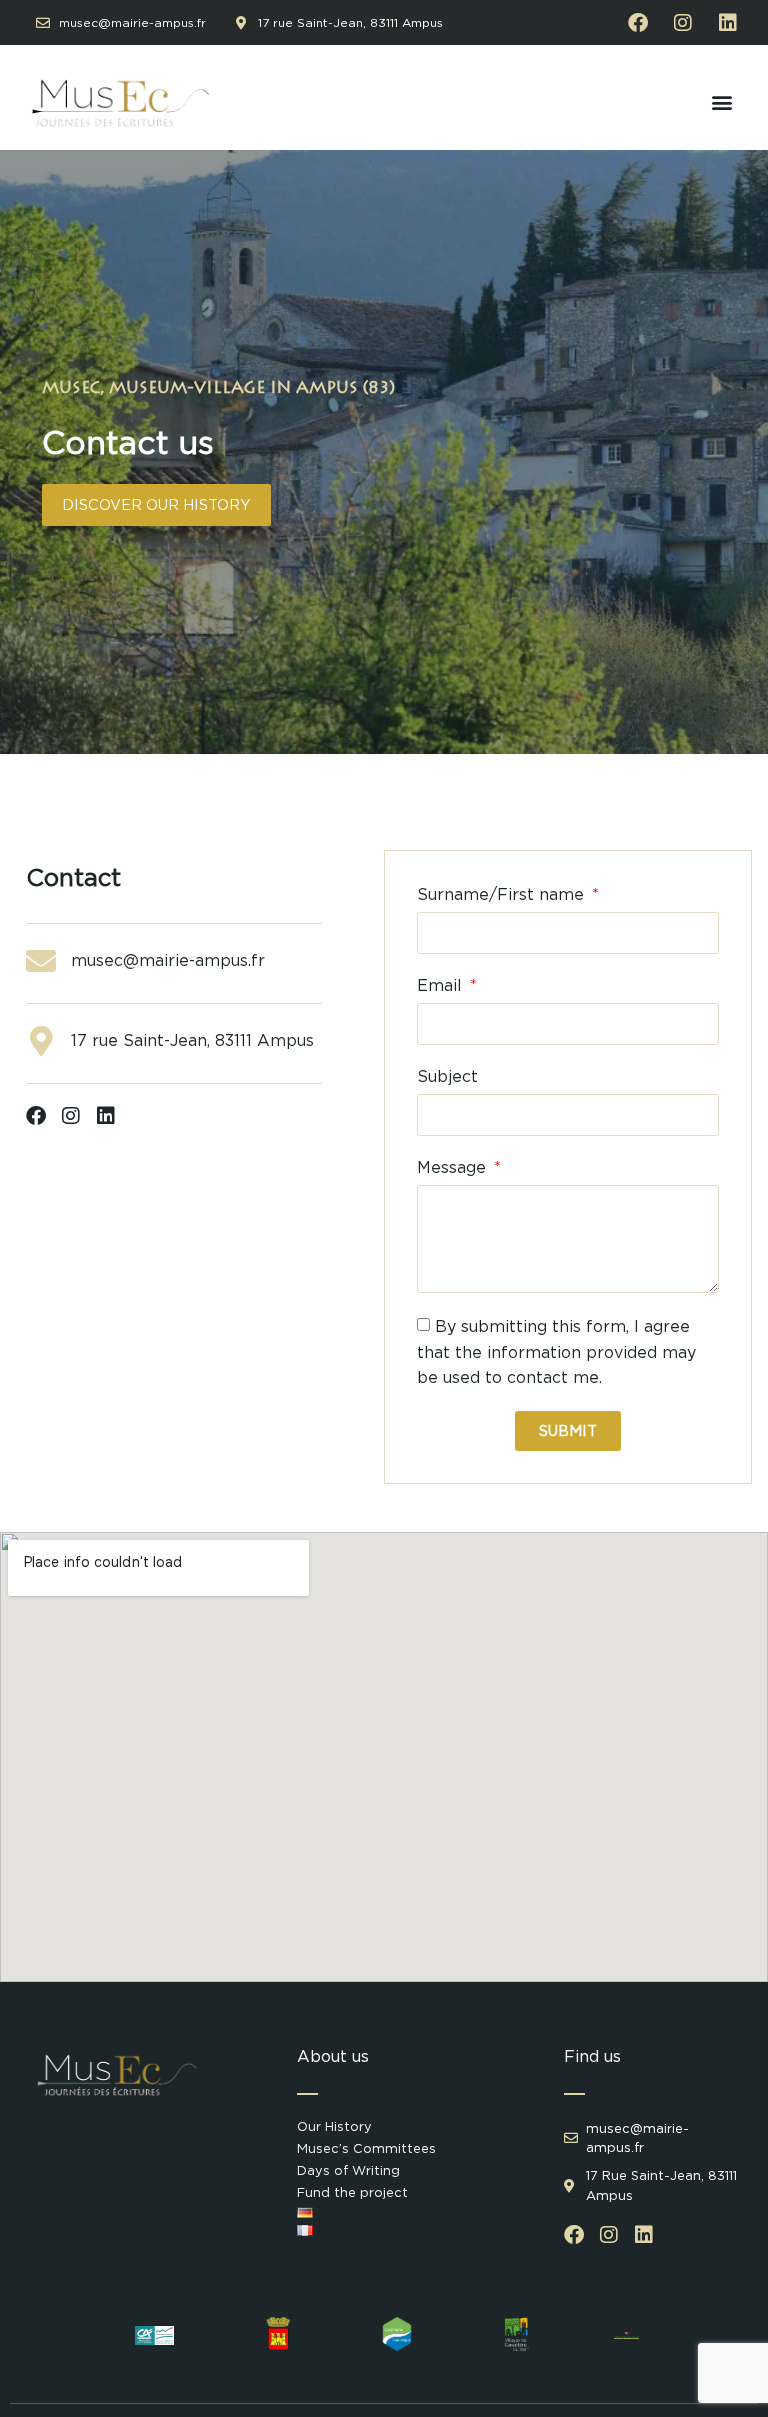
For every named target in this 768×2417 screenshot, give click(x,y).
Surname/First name (503, 894)
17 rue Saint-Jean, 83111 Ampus (192, 1040)
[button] (721, 102)
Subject (447, 1076)
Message (454, 1167)
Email (442, 985)
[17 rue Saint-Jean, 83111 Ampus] (41, 1041)
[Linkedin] (728, 23)
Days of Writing (348, 2170)
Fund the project (352, 2192)
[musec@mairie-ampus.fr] (41, 961)
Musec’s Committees (366, 2148)
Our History (334, 2126)
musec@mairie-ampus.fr (168, 960)
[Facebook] (638, 23)
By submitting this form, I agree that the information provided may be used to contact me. (556, 1352)
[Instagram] (683, 23)
